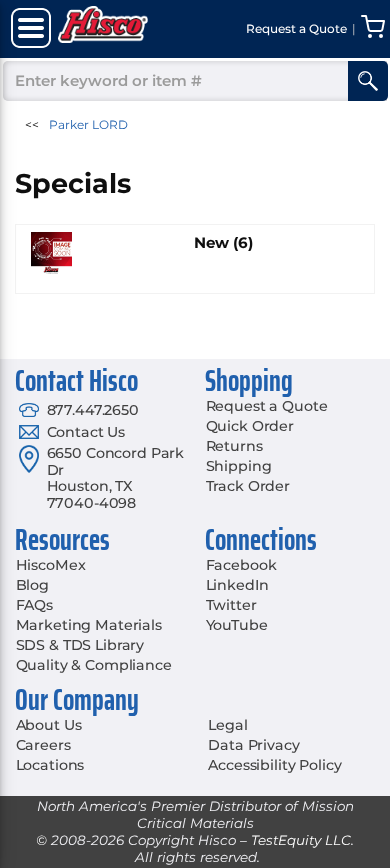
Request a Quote (267, 406)
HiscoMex (51, 565)
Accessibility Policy (274, 765)
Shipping (239, 466)
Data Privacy (253, 745)
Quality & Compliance (94, 665)
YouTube (237, 625)
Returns (234, 446)
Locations (50, 765)
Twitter (231, 605)
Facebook (241, 565)
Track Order (248, 486)
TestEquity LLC (301, 840)
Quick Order (250, 426)
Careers (43, 745)
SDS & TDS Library (80, 645)
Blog (32, 585)
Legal (227, 725)
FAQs (34, 605)
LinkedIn (237, 585)
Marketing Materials (89, 625)
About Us (49, 725)
